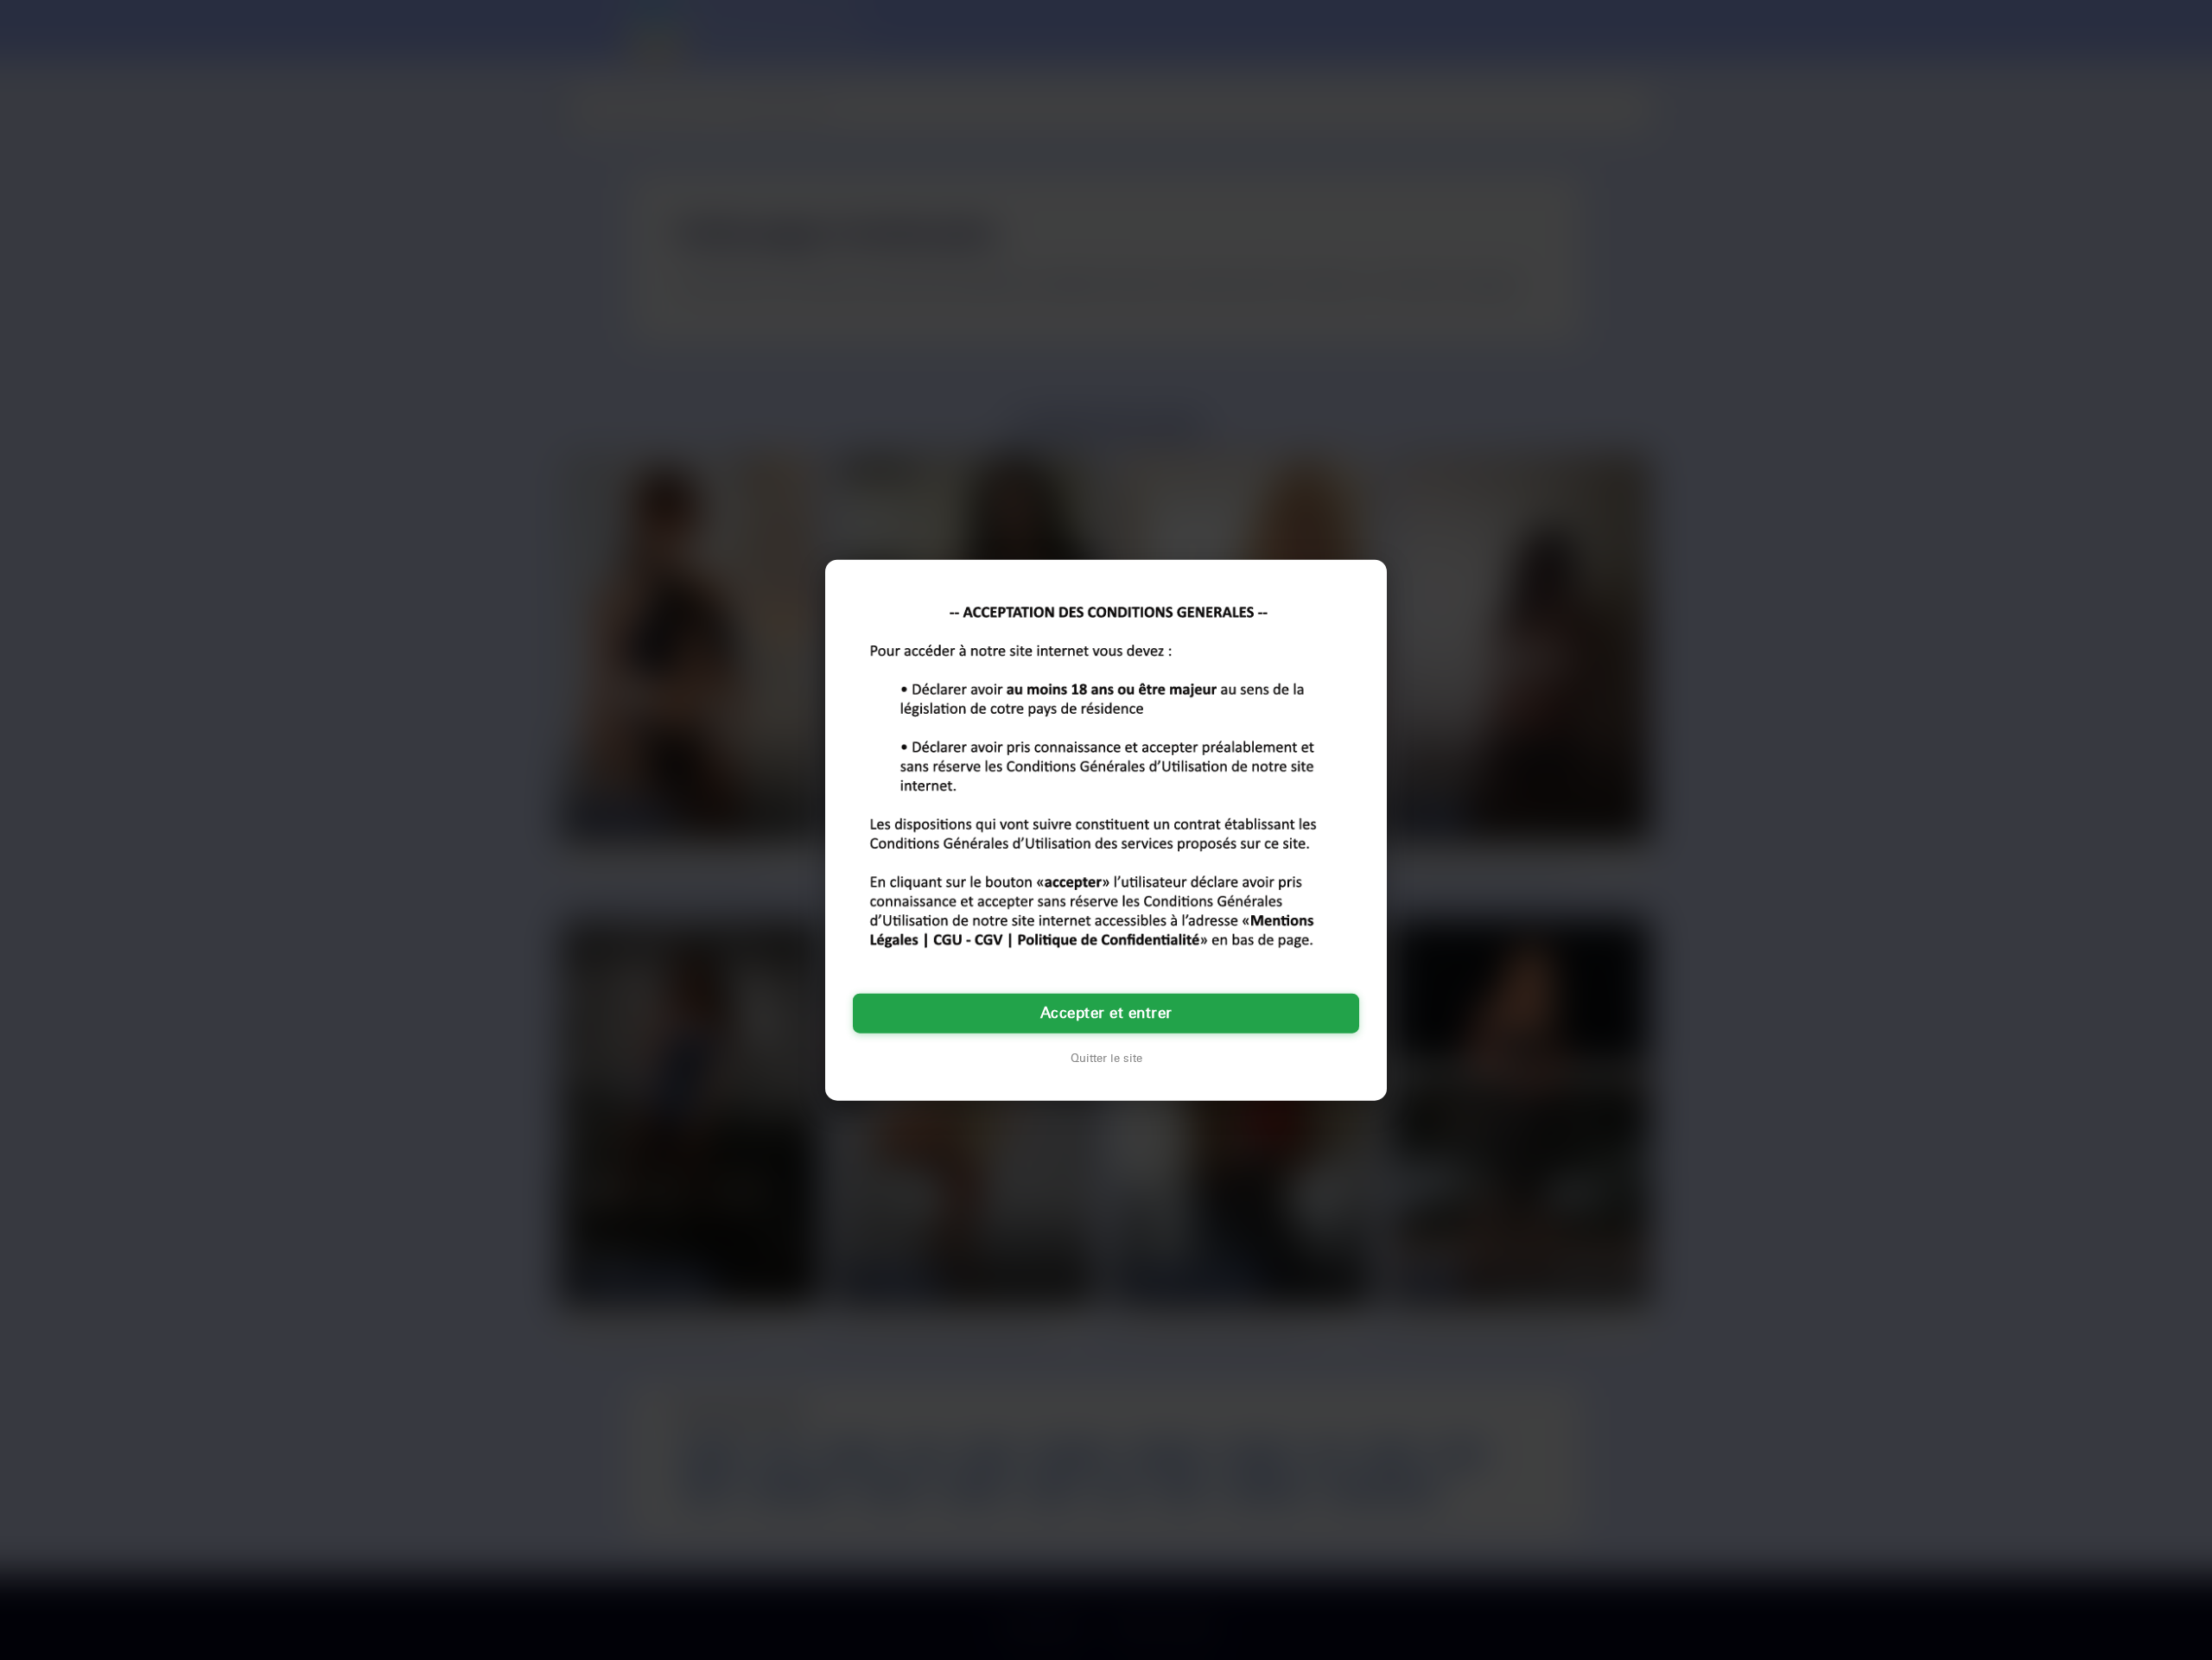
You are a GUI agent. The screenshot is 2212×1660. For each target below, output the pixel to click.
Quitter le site (1106, 1059)
